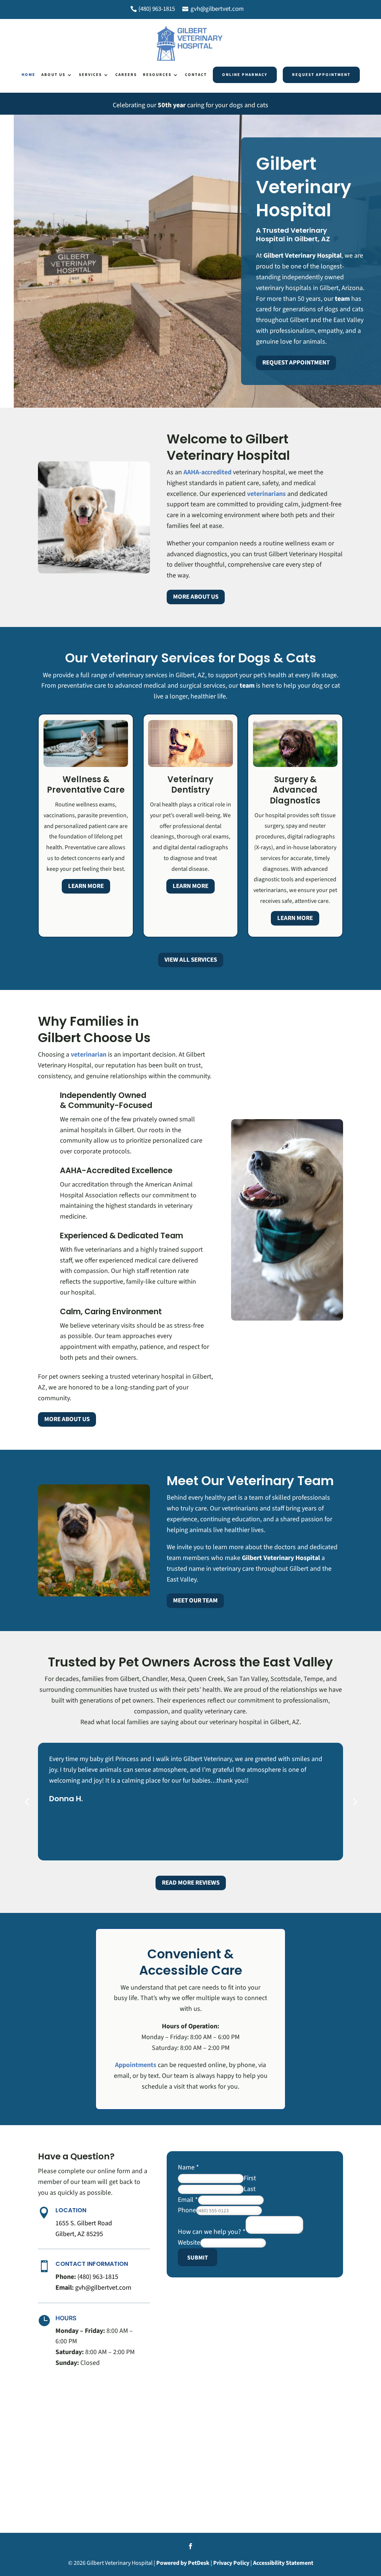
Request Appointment (321, 75)
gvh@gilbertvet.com (217, 9)
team (342, 299)
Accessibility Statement (283, 2563)
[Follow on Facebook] (190, 2546)
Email (188, 2200)
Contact (196, 75)
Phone (187, 2210)
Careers (126, 75)
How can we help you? (212, 2232)
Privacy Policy (231, 2563)
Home (28, 75)
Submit (198, 2258)
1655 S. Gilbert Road (84, 2223)
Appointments (136, 2065)
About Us (53, 75)
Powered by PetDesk (183, 2563)
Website (189, 2243)
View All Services (191, 960)
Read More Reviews (191, 1883)
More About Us (196, 597)
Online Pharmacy (245, 75)
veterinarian (89, 1055)
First (250, 2178)
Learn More (86, 886)
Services (90, 75)
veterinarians (266, 494)
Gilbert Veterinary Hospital (302, 256)
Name (188, 2167)
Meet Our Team (195, 1601)
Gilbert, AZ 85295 (79, 2234)
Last (250, 2189)
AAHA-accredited (207, 472)
